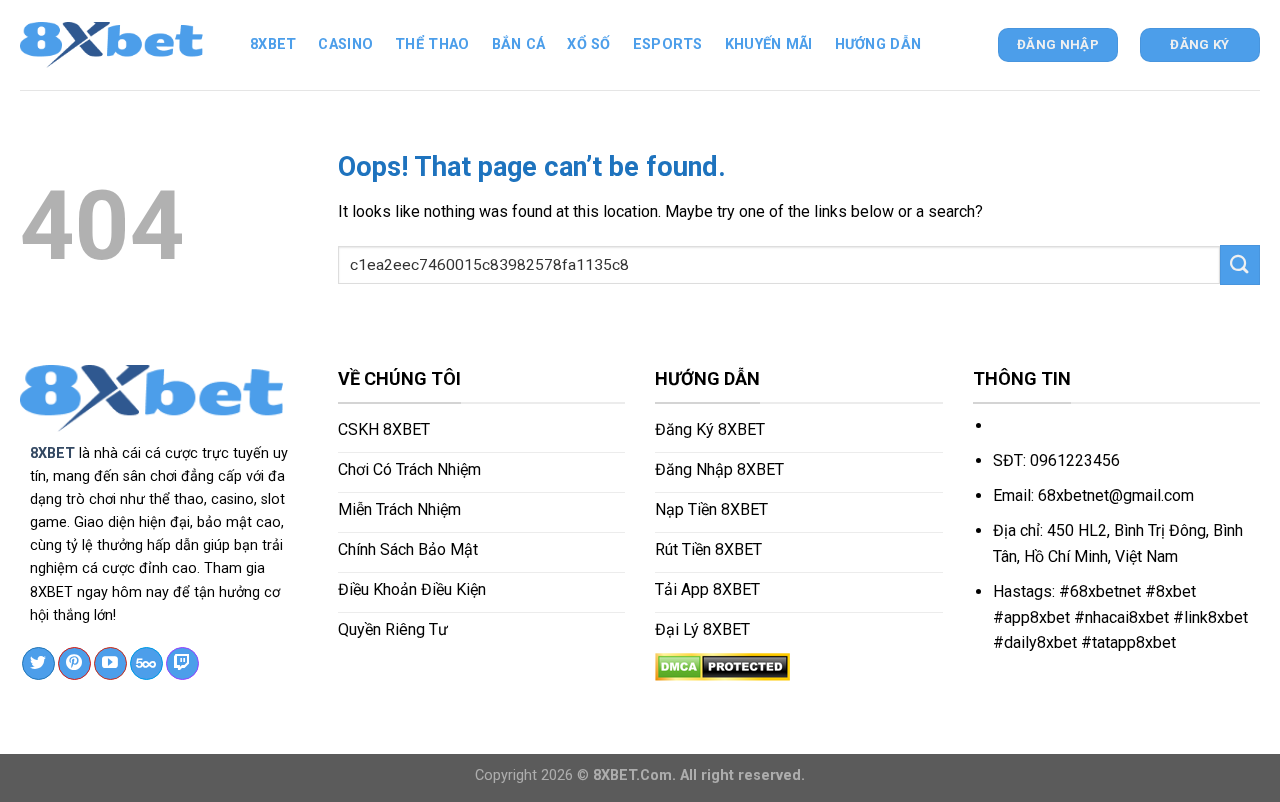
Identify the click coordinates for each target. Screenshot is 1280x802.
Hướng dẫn (878, 44)
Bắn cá (519, 44)
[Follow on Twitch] (182, 664)
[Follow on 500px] (146, 664)
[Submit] (1240, 264)
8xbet (273, 44)
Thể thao (432, 44)
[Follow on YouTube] (110, 664)
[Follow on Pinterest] (74, 664)
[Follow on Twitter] (38, 664)
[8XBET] (120, 45)
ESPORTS (668, 44)
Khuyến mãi (769, 44)
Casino (345, 44)
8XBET (52, 453)
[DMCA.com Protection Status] (722, 665)
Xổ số (588, 44)
